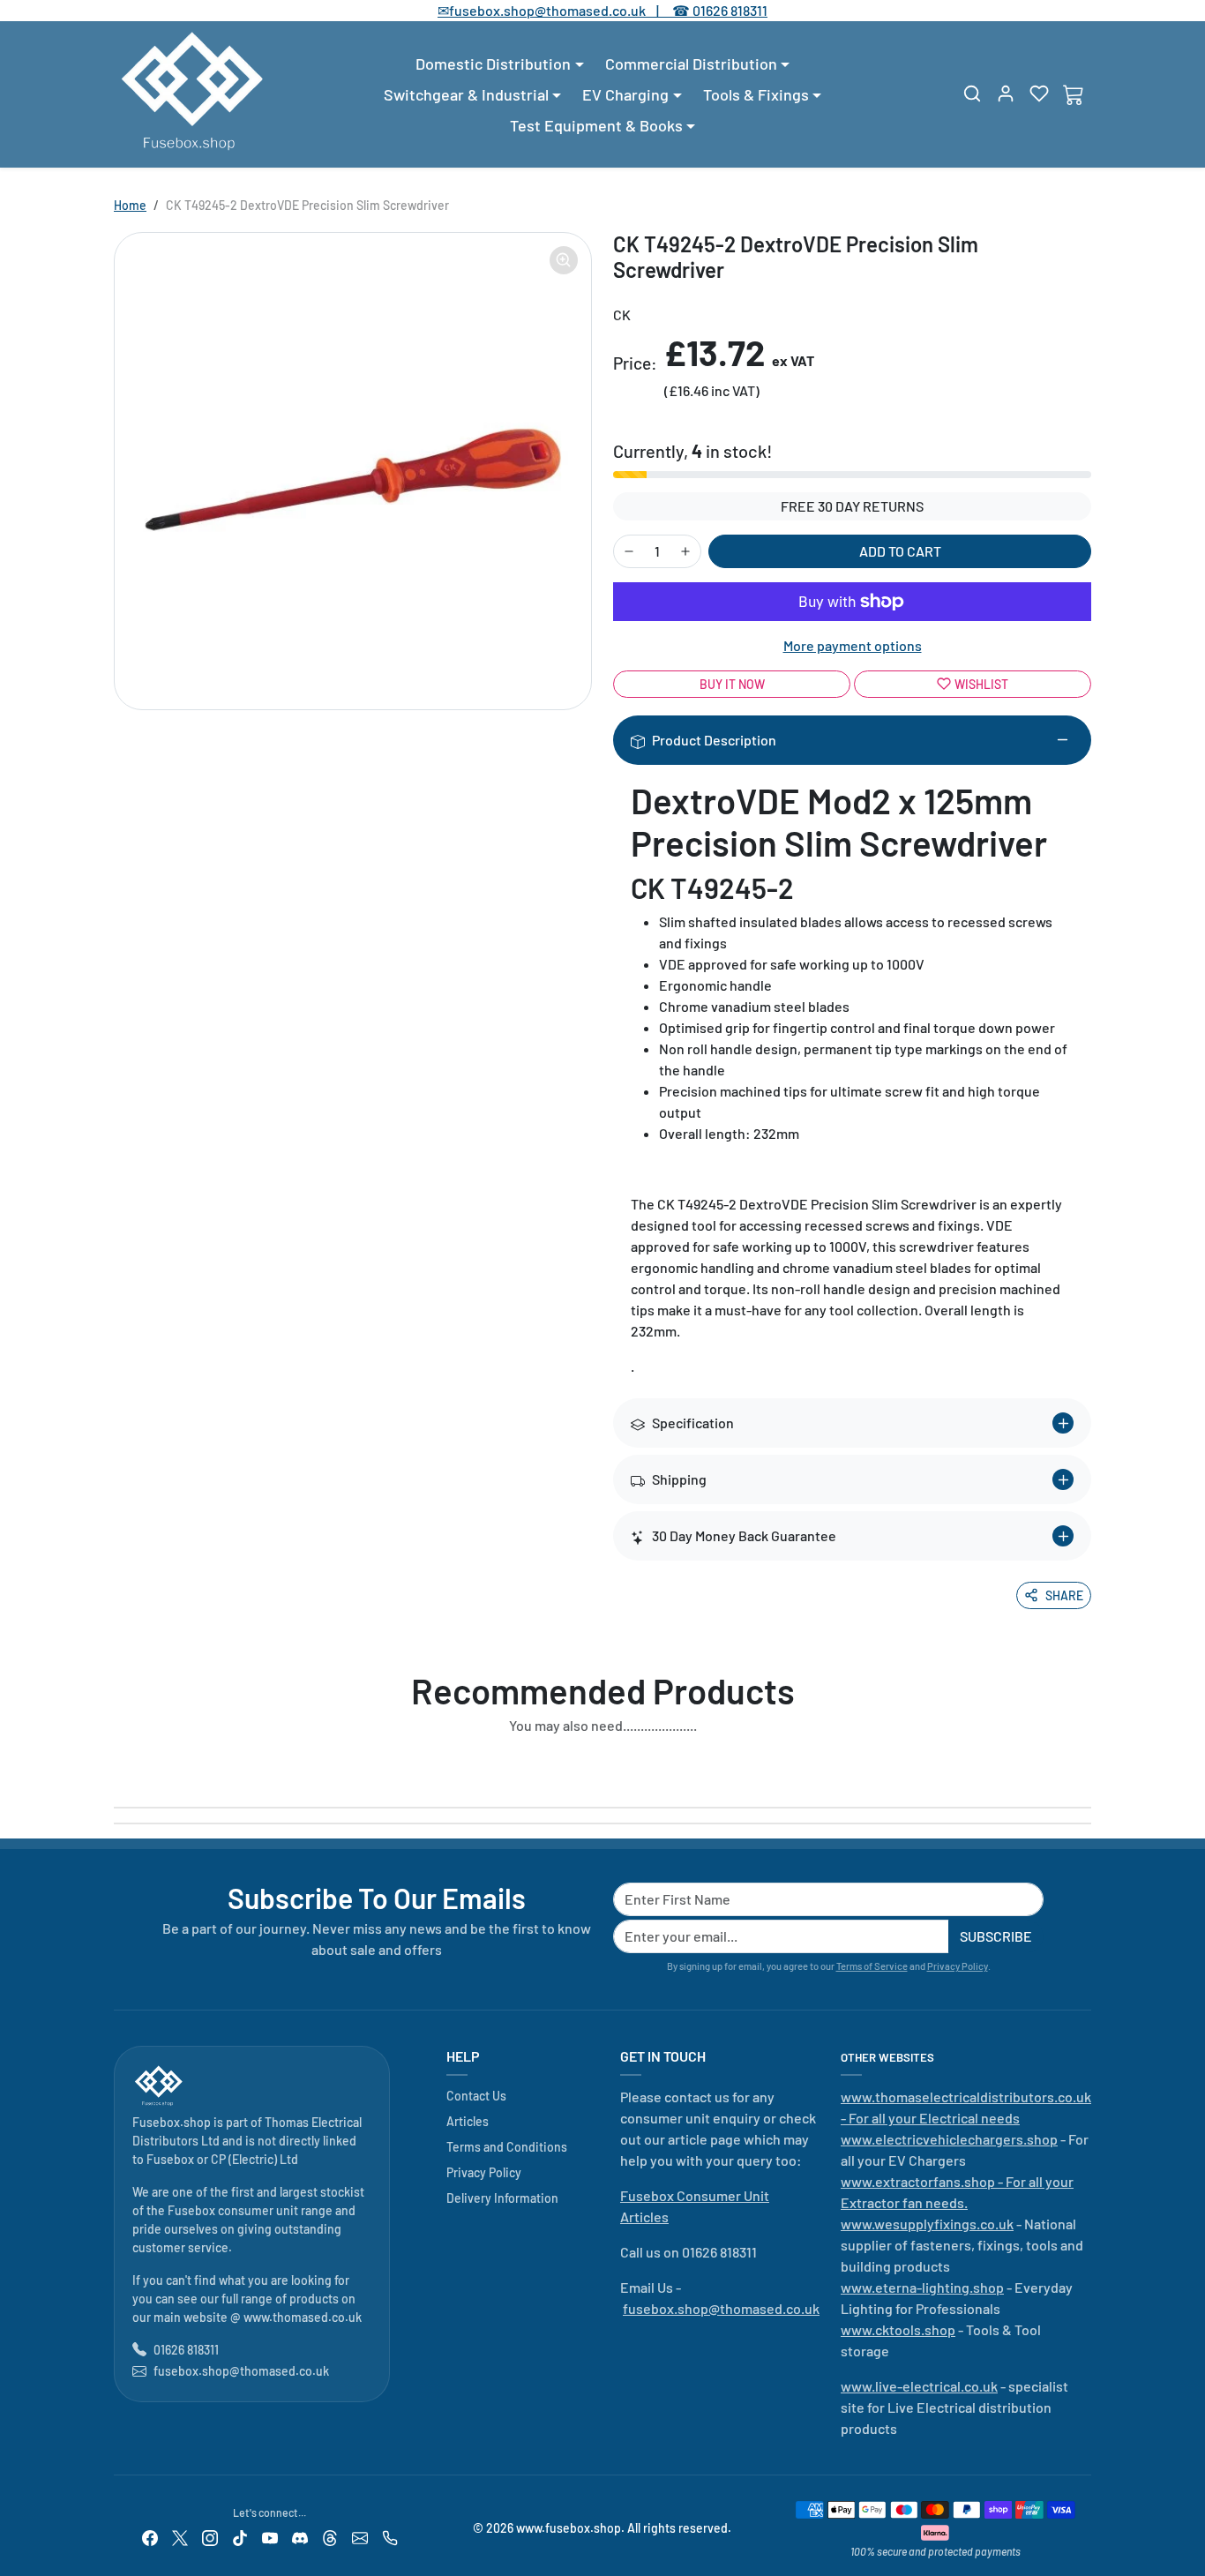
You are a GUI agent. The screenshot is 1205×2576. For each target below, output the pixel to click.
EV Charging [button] (625, 94)
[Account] (1006, 94)
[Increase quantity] (685, 551)
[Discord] (300, 2536)
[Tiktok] (240, 2536)
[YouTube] (270, 2536)
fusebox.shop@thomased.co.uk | (564, 10)
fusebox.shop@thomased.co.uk (241, 2371)
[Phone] (390, 2536)
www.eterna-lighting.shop (922, 2287)
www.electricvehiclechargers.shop (949, 2139)
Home (130, 205)
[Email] (360, 2536)
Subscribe (996, 1936)
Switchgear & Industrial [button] (466, 94)
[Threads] (330, 2536)
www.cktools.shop (898, 2329)
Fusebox (170, 2159)
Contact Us (476, 2096)
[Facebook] (150, 2536)
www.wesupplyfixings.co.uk (927, 2224)
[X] (180, 2536)
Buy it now (732, 684)
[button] (972, 94)
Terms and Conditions (507, 2147)
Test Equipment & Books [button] (596, 125)
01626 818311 (730, 10)
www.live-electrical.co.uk (919, 2386)
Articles (468, 2121)
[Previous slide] (119, 1766)
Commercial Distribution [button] (691, 64)
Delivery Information (502, 2198)
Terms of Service (872, 1966)
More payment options (853, 645)
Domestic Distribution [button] (493, 64)
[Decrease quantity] (629, 551)
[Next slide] (1086, 1766)
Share (1064, 1595)
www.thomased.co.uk (303, 2317)
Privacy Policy (958, 1966)
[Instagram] (210, 2536)
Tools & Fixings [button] (756, 94)
